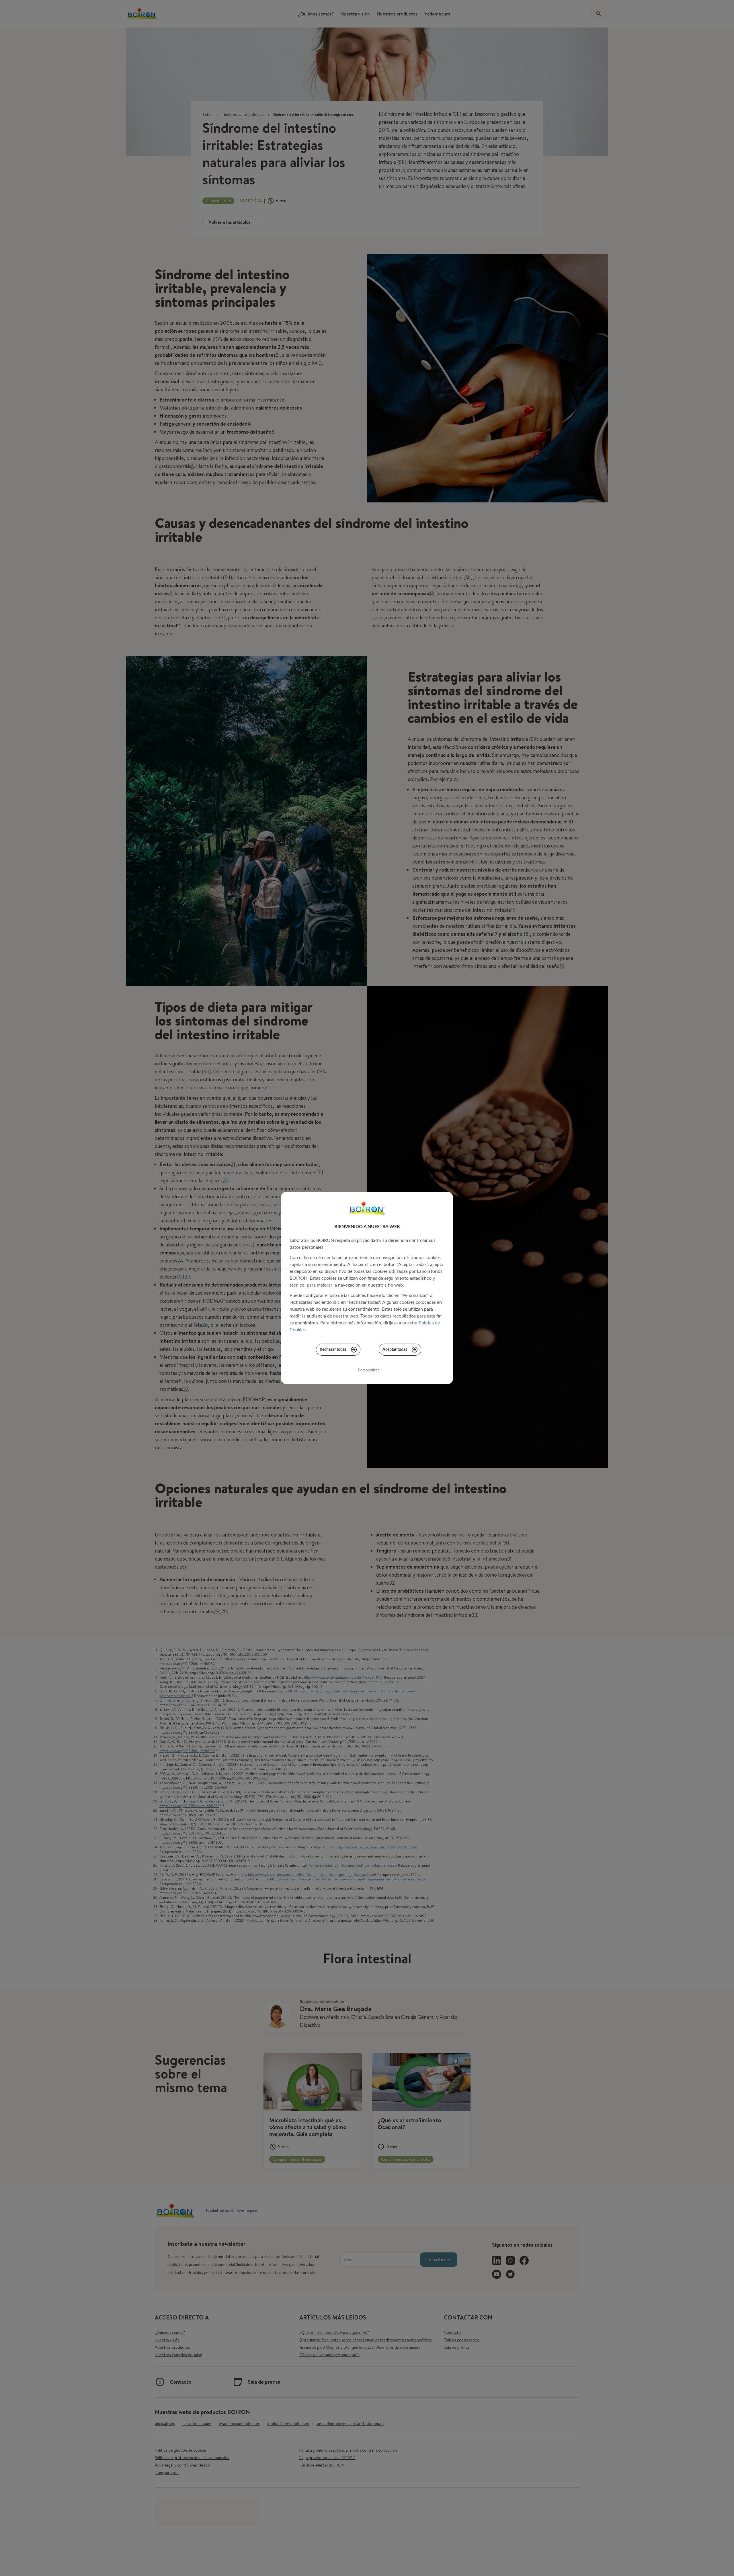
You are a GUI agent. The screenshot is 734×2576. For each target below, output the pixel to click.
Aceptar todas (395, 1350)
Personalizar (369, 1370)
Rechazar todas (333, 1350)
